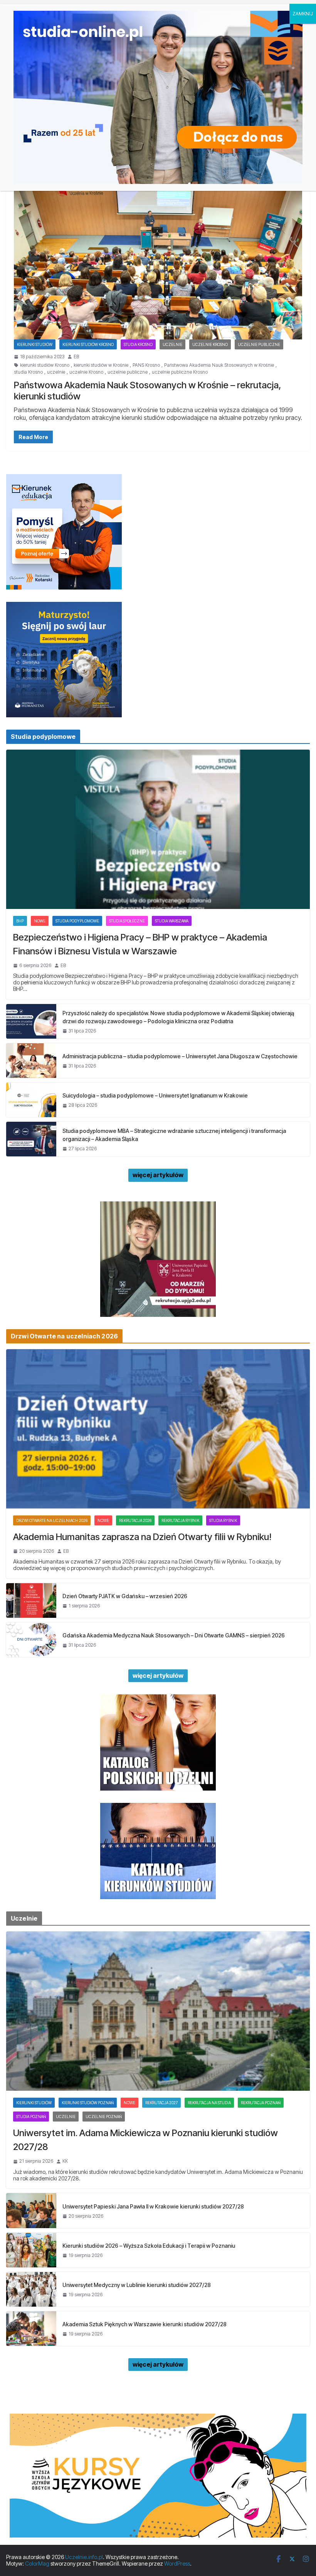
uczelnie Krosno (86, 372)
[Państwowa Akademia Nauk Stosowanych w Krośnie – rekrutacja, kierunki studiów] (158, 259)
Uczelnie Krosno (210, 344)
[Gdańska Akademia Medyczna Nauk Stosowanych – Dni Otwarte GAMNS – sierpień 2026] (31, 1640)
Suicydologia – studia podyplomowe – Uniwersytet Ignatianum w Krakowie (155, 1095)
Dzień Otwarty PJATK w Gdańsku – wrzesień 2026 (125, 1596)
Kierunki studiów (35, 344)
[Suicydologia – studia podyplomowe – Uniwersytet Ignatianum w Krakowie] (31, 1100)
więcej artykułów (158, 1175)
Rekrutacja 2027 (161, 2103)
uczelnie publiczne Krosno (180, 372)
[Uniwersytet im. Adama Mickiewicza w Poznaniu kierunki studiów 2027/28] (158, 2011)
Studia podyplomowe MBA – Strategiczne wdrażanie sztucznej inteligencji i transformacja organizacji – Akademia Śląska (174, 1135)
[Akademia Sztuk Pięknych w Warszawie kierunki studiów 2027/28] (31, 2329)
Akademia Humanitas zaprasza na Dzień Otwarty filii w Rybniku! (142, 1537)
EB (76, 357)
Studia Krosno (138, 344)
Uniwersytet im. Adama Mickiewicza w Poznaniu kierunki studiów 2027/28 (145, 2140)
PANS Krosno (146, 365)
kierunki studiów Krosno (45, 365)
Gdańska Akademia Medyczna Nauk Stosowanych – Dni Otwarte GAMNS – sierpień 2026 (174, 1635)
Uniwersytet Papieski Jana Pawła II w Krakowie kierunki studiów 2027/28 (153, 2206)
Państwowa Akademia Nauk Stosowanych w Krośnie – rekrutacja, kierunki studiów (148, 391)
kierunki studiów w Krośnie (101, 365)
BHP (20, 921)
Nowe (40, 921)
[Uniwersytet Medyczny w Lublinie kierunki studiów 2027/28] (31, 2289)
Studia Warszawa (172, 921)
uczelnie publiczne (128, 372)
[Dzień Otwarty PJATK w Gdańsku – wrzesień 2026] (31, 1600)
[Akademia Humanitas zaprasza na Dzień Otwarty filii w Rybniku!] (158, 1429)
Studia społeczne (127, 921)
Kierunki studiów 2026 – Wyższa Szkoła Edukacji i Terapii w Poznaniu (149, 2246)
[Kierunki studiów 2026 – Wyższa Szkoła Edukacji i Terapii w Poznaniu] (31, 2250)
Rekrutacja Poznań (261, 2103)
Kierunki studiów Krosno (88, 344)
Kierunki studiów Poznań (88, 2103)
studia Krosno (28, 372)
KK (65, 2161)
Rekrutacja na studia (209, 2103)
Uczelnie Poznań (104, 2117)
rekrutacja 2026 (135, 1520)
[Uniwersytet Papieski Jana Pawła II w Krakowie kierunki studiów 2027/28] (31, 2210)
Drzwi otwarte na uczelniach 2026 (52, 1520)
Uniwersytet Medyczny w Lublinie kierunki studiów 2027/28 (137, 2285)
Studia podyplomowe (77, 921)
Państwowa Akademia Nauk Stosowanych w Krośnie (219, 365)
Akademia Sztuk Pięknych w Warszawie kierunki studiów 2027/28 (145, 2324)
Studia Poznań (31, 2117)
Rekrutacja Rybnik (180, 1520)
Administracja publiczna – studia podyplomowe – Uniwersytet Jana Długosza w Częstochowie (180, 1056)
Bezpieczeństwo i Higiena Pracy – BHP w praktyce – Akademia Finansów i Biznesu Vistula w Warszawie (140, 944)
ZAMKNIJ (303, 14)
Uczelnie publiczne (259, 344)
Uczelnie (172, 344)
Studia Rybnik (223, 1520)
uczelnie (56, 372)
